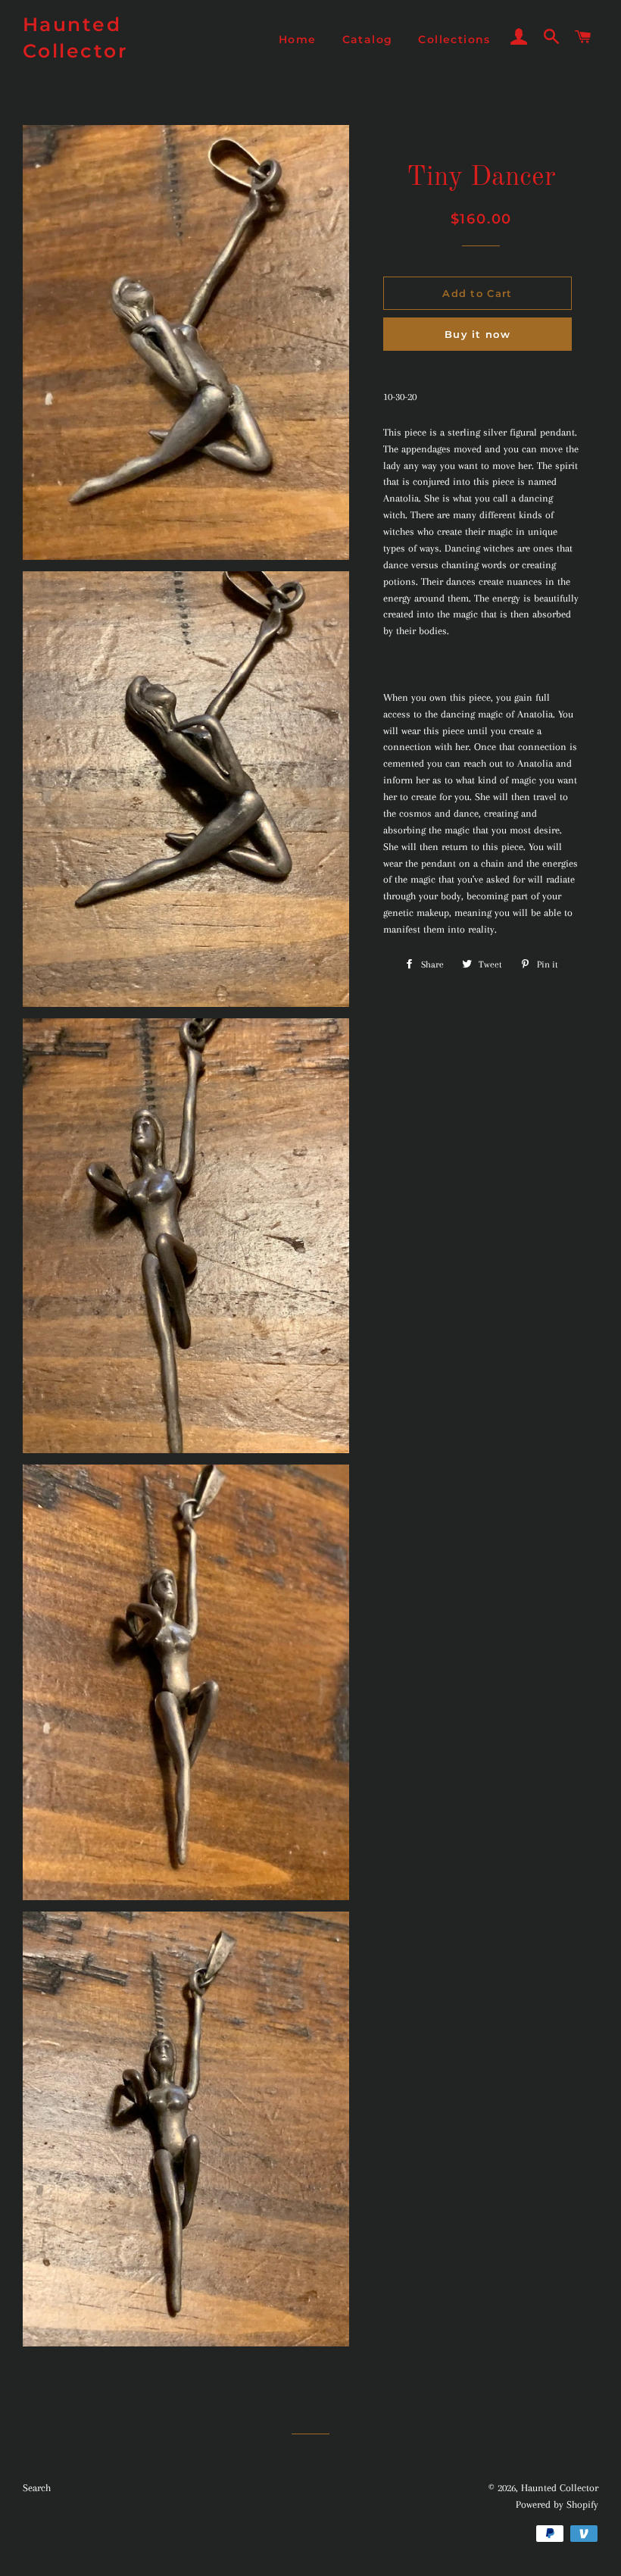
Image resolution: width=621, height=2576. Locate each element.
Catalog (368, 39)
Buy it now (477, 334)
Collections (454, 39)
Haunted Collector (76, 38)
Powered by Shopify (557, 2504)
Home (298, 39)
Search (37, 2488)
